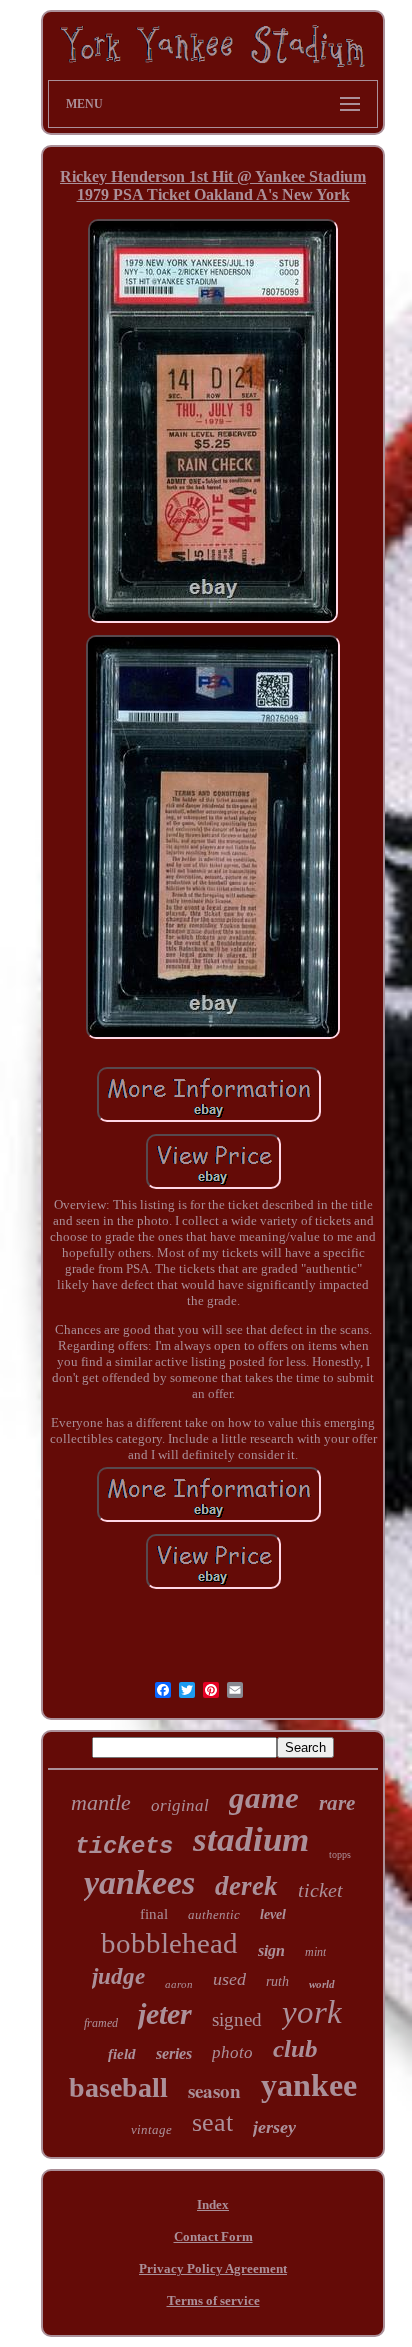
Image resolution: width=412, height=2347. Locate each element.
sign (271, 1950)
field (122, 2054)
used (229, 1979)
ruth (277, 1981)
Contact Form (213, 2236)
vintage (151, 2129)
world (322, 1984)
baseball (118, 2087)
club (295, 2048)
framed (101, 2023)
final (154, 1914)
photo (232, 2052)
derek (246, 1886)
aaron (179, 1984)
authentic (214, 1914)
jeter (165, 2013)
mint (315, 1952)
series (174, 2053)
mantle (101, 1802)
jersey (274, 2127)
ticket (320, 1890)
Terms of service (213, 2300)
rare (337, 1803)
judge (118, 1976)
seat (212, 2122)
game (264, 1797)
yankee (309, 2085)
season (214, 2090)
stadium (251, 1839)
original (180, 1805)
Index (213, 2204)
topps (340, 1854)
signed (237, 2019)
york (312, 2012)
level (273, 1914)
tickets (124, 1846)
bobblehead (169, 1943)
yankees (139, 1882)
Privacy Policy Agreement (213, 2268)
